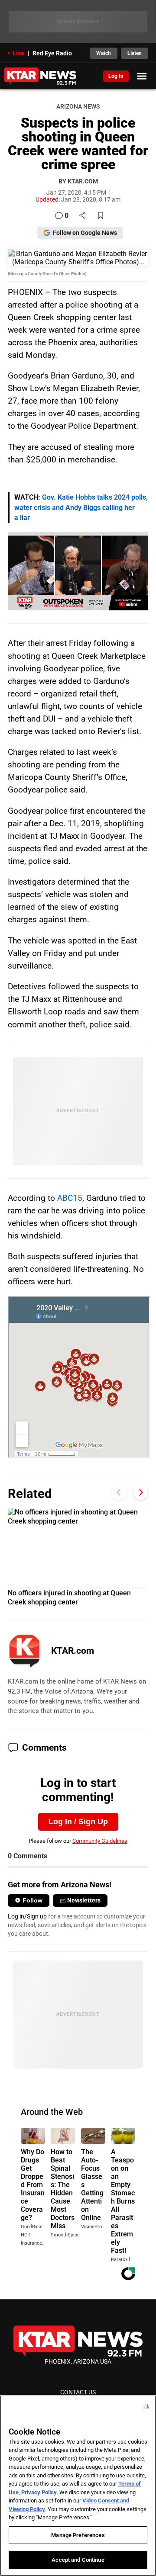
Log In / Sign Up (78, 1822)
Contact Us (78, 2392)
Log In (116, 76)
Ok (146, 2407)
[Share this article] (82, 216)
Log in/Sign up (27, 1916)
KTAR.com (73, 1651)
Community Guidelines (100, 1841)
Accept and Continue (78, 2560)
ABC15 (70, 1198)
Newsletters (84, 1900)
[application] (78, 571)
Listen (135, 53)
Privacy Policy (39, 2492)
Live (18, 53)
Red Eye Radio (52, 53)
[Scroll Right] (141, 1493)
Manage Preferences (78, 2535)
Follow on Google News (85, 233)
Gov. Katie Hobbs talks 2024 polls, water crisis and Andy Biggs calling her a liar (81, 508)
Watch (104, 53)
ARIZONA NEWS (78, 107)
